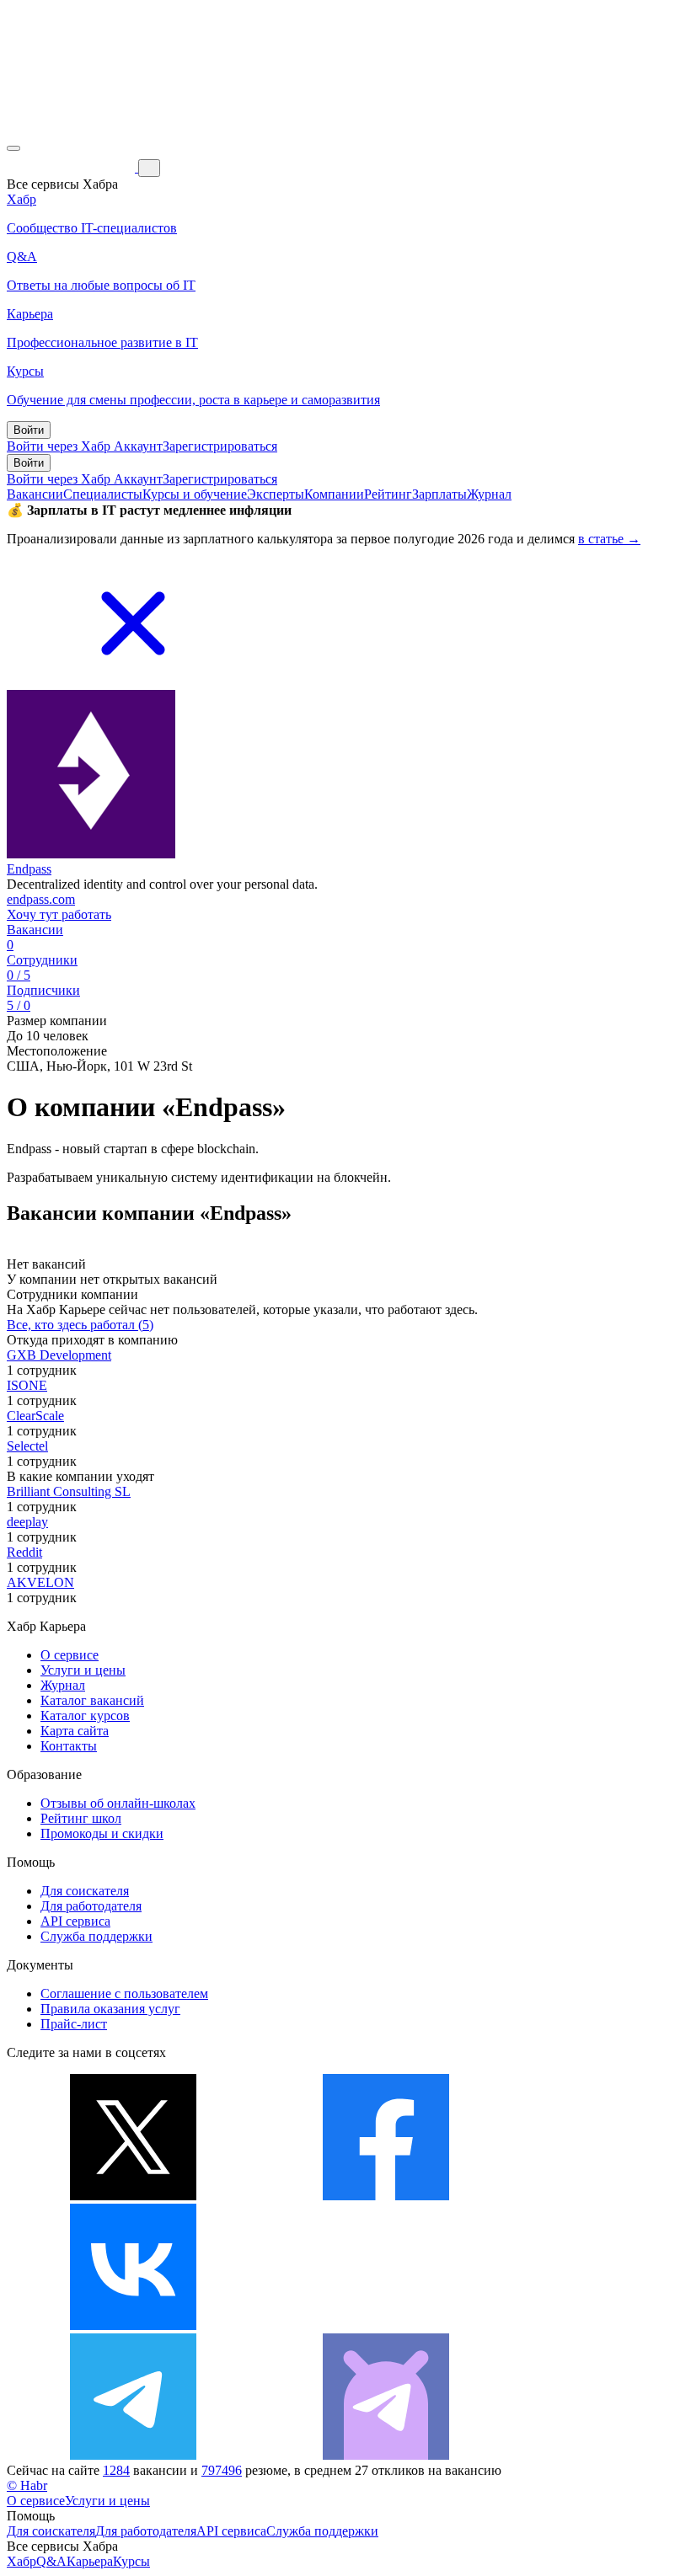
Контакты (69, 1746)
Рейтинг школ (81, 1818)
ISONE (27, 1385)
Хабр (21, 2561)
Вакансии (35, 494)
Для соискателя (85, 1891)
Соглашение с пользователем (124, 1993)
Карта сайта (75, 1731)
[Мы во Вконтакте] (133, 2325)
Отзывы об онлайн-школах (118, 1803)
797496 (222, 2470)
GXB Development (59, 1355)
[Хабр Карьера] (72, 167)
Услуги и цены (83, 1670)
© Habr (27, 2485)
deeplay (27, 1522)
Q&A (51, 2561)
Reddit (24, 1552)
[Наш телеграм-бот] (386, 2455)
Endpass (29, 869)
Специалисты (103, 494)
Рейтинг (388, 494)
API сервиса (75, 1921)
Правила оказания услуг (110, 2009)
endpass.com (41, 899)
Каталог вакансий (92, 1700)
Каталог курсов (85, 1716)
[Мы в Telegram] (133, 2455)
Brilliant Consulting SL (69, 1491)
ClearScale (35, 1416)
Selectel (27, 1446)
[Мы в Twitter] (133, 2196)
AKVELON (40, 1582)
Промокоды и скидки (102, 1833)
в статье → (609, 539)
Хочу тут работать (59, 914)
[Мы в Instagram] (386, 2325)
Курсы (131, 2561)
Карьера (90, 2561)
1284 (116, 2470)
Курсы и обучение (195, 494)
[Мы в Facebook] (386, 2196)
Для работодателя (91, 1906)
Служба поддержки (96, 1936)
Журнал (489, 494)
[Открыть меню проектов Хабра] (13, 148)
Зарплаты (439, 494)
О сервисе (70, 1655)
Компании (334, 494)
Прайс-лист (74, 2024)
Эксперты (276, 494)
